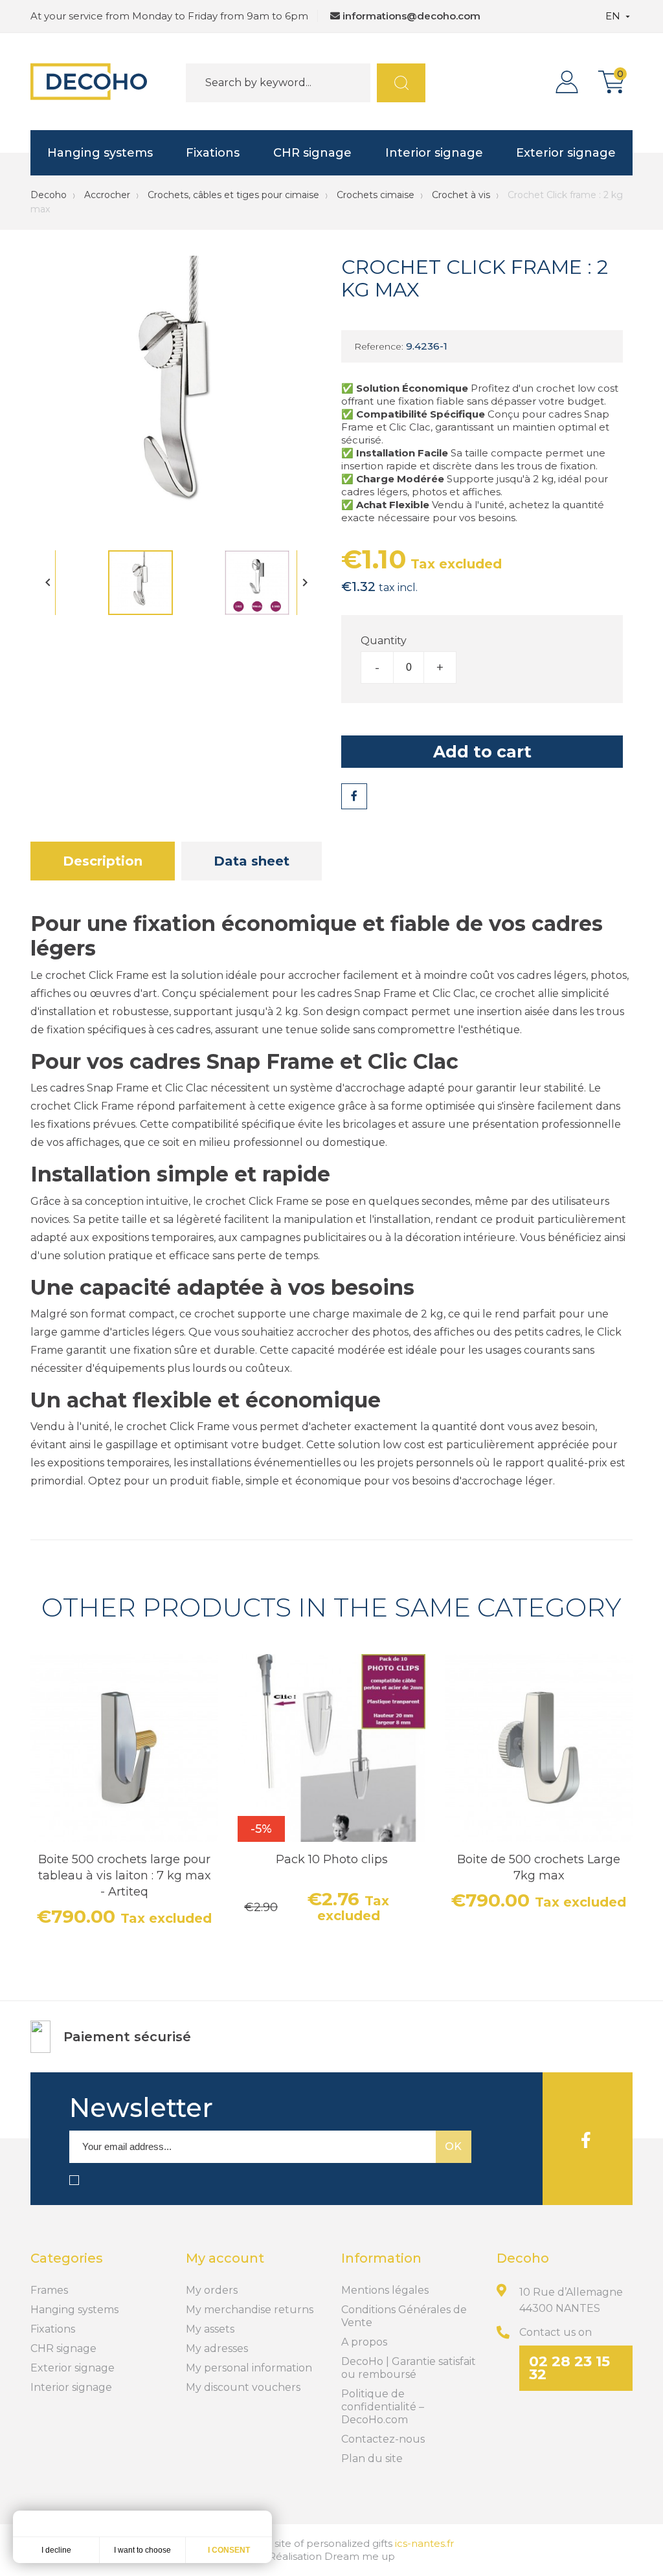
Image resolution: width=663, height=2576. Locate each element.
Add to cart (482, 752)
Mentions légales (385, 2290)
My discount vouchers (243, 2387)
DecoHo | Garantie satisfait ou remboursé (409, 2368)
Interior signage (434, 153)
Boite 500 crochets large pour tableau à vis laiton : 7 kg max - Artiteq (125, 1876)
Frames (49, 2290)
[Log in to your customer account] (570, 82)
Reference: (379, 346)
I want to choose (142, 2550)
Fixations (213, 153)
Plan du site (372, 2458)
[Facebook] (586, 2139)
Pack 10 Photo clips (332, 1859)
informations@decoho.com (411, 16)
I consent (229, 2550)
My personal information (249, 2368)
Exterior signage (566, 153)
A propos (364, 2342)
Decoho (49, 195)
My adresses (217, 2348)
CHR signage (312, 153)
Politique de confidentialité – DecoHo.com (383, 2407)
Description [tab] (103, 861)
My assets (210, 2329)
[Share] (354, 796)
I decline (56, 2550)
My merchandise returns (250, 2310)
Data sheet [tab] (252, 861)
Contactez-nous (383, 2439)
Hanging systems (100, 153)
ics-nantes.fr (424, 2543)
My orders (212, 2290)
